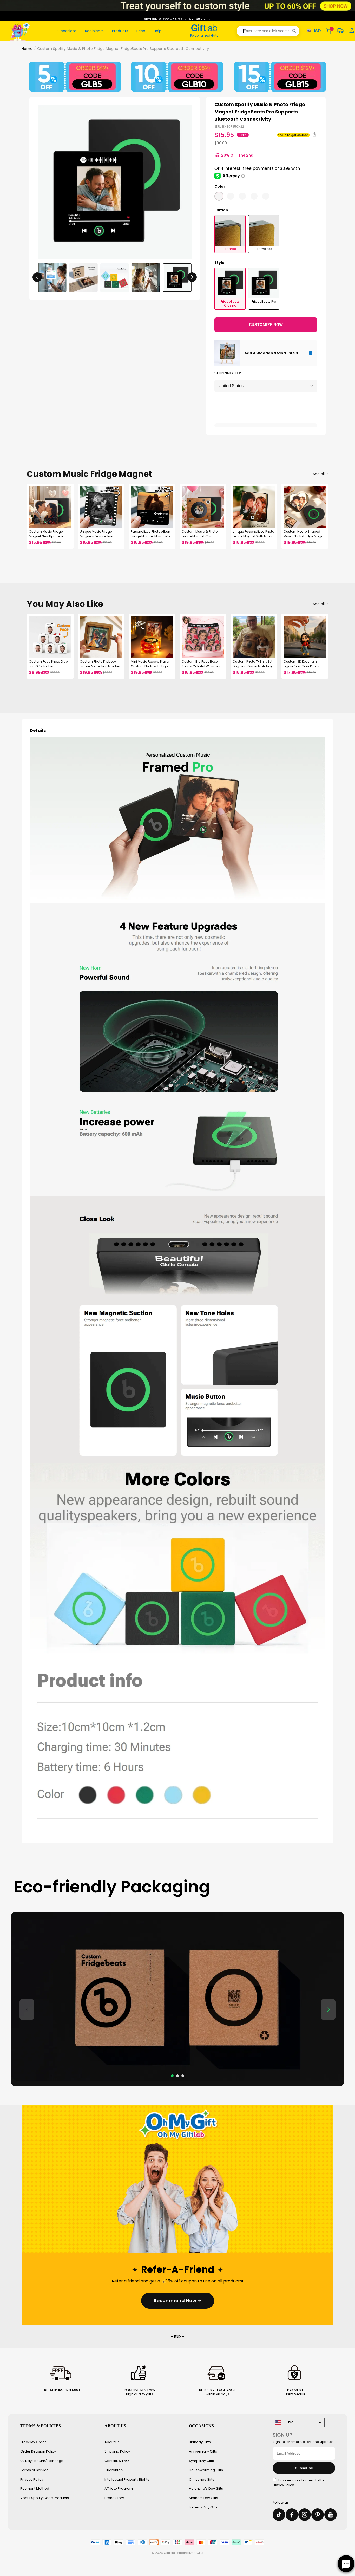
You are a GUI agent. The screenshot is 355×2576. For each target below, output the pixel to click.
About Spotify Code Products (45, 2498)
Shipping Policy (117, 2451)
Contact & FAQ (117, 2461)
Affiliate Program (119, 2489)
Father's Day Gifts (203, 2507)
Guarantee (114, 2470)
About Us (112, 2442)
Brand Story (114, 2498)
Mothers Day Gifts (203, 2498)
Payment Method (35, 2489)
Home (27, 49)
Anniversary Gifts (203, 2451)
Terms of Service (34, 2470)
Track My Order (33, 2442)
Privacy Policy (32, 2479)
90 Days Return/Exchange (42, 2461)
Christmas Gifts (202, 2479)
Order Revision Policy (38, 2451)
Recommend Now (175, 2301)
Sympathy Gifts (201, 2461)
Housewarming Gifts (206, 2470)
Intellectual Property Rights (127, 2479)
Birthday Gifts (200, 2442)
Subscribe (304, 2468)
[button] (268, 31)
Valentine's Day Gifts (206, 2489)
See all (319, 474)
